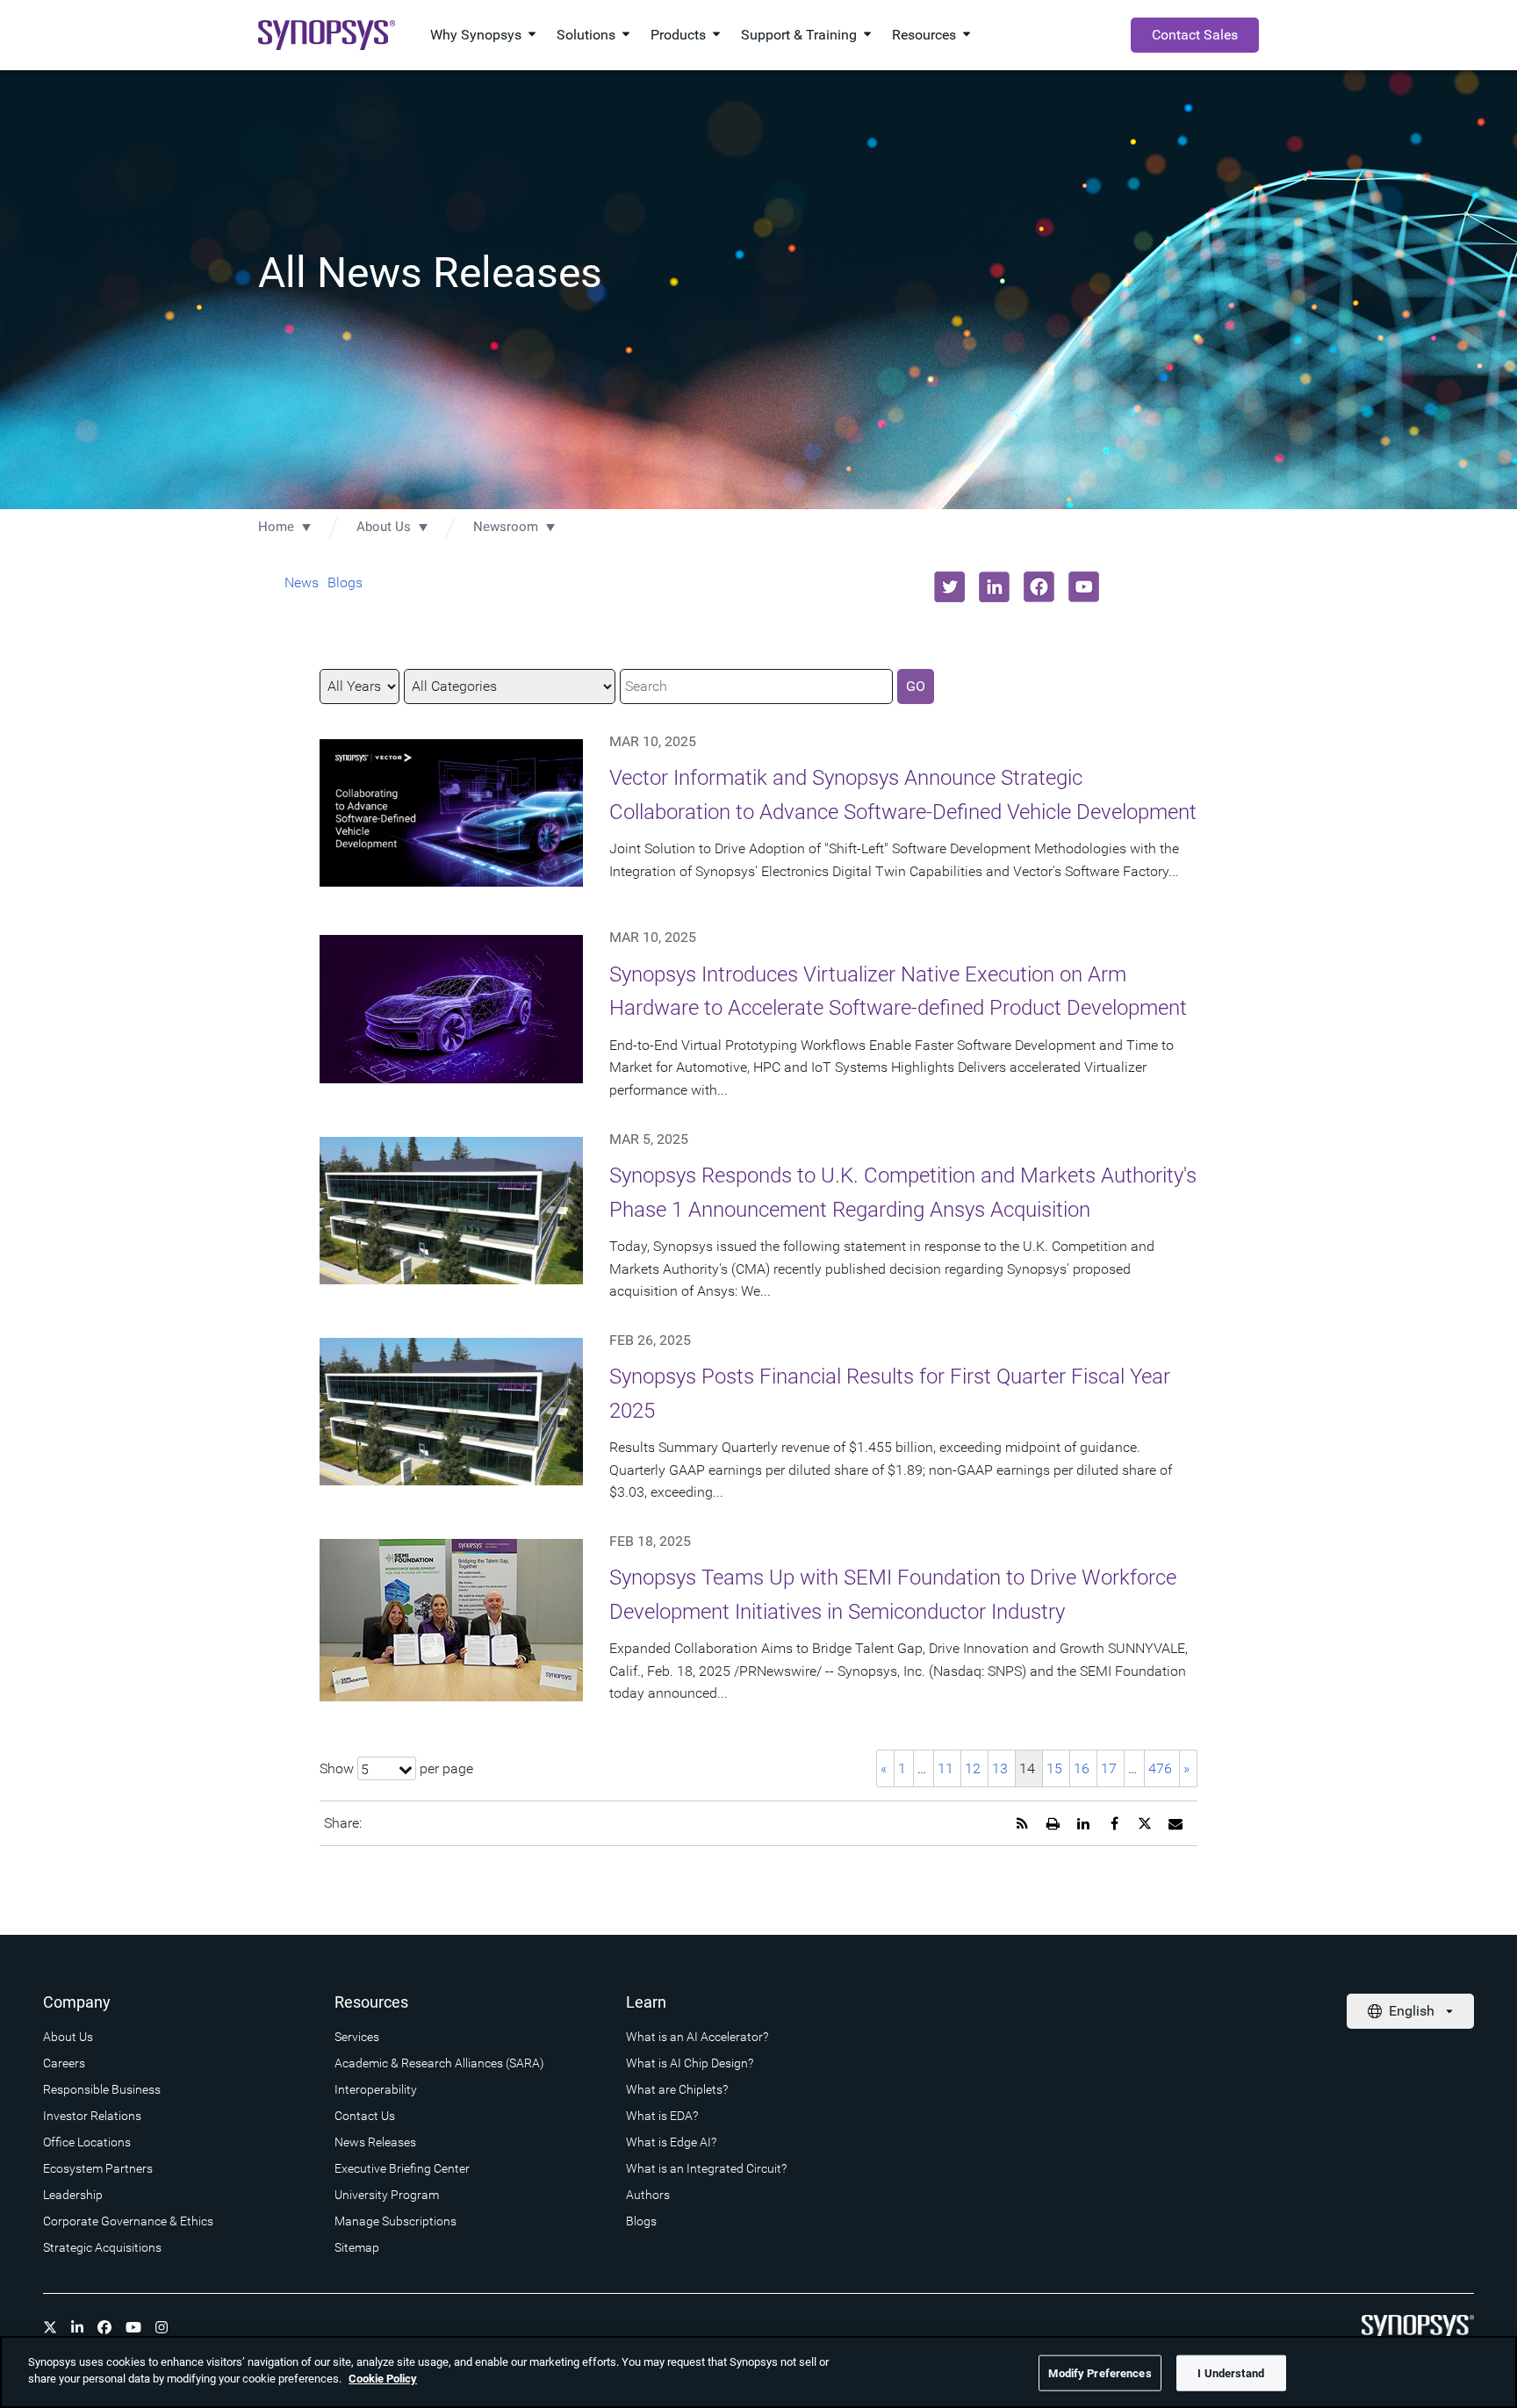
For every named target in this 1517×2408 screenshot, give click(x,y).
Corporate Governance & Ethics (128, 2221)
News (302, 582)
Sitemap (357, 2247)
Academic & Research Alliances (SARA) (439, 2063)
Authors (648, 2195)
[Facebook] (104, 2327)
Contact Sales (1195, 35)
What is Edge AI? (671, 2142)
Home (276, 527)
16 (1082, 1768)
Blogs (345, 582)
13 (1000, 1768)
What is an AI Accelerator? (697, 2037)
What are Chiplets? (677, 2089)
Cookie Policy (383, 2379)
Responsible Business (102, 2089)
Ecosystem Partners (98, 2168)
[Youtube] (133, 2327)
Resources (924, 35)
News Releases (375, 2142)
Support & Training (799, 35)
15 (1054, 1768)
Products (678, 35)
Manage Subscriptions (395, 2221)
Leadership (73, 2195)
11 (945, 1768)
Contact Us (365, 2116)
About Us (384, 527)
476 (1160, 1768)
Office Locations (87, 2142)
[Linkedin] (77, 2327)
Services (357, 2037)
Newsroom (506, 527)
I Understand (1231, 2373)
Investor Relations (92, 2116)
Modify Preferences (1100, 2373)
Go (916, 686)
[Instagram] (162, 2327)
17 (1109, 1768)
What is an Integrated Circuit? (706, 2168)
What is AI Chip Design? (690, 2063)
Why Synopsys (476, 35)
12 (973, 1768)
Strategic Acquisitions (102, 2247)
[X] (50, 2327)
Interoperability (376, 2089)
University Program (387, 2195)
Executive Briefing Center (402, 2168)
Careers (64, 2063)
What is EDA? (662, 2116)
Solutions (586, 35)
